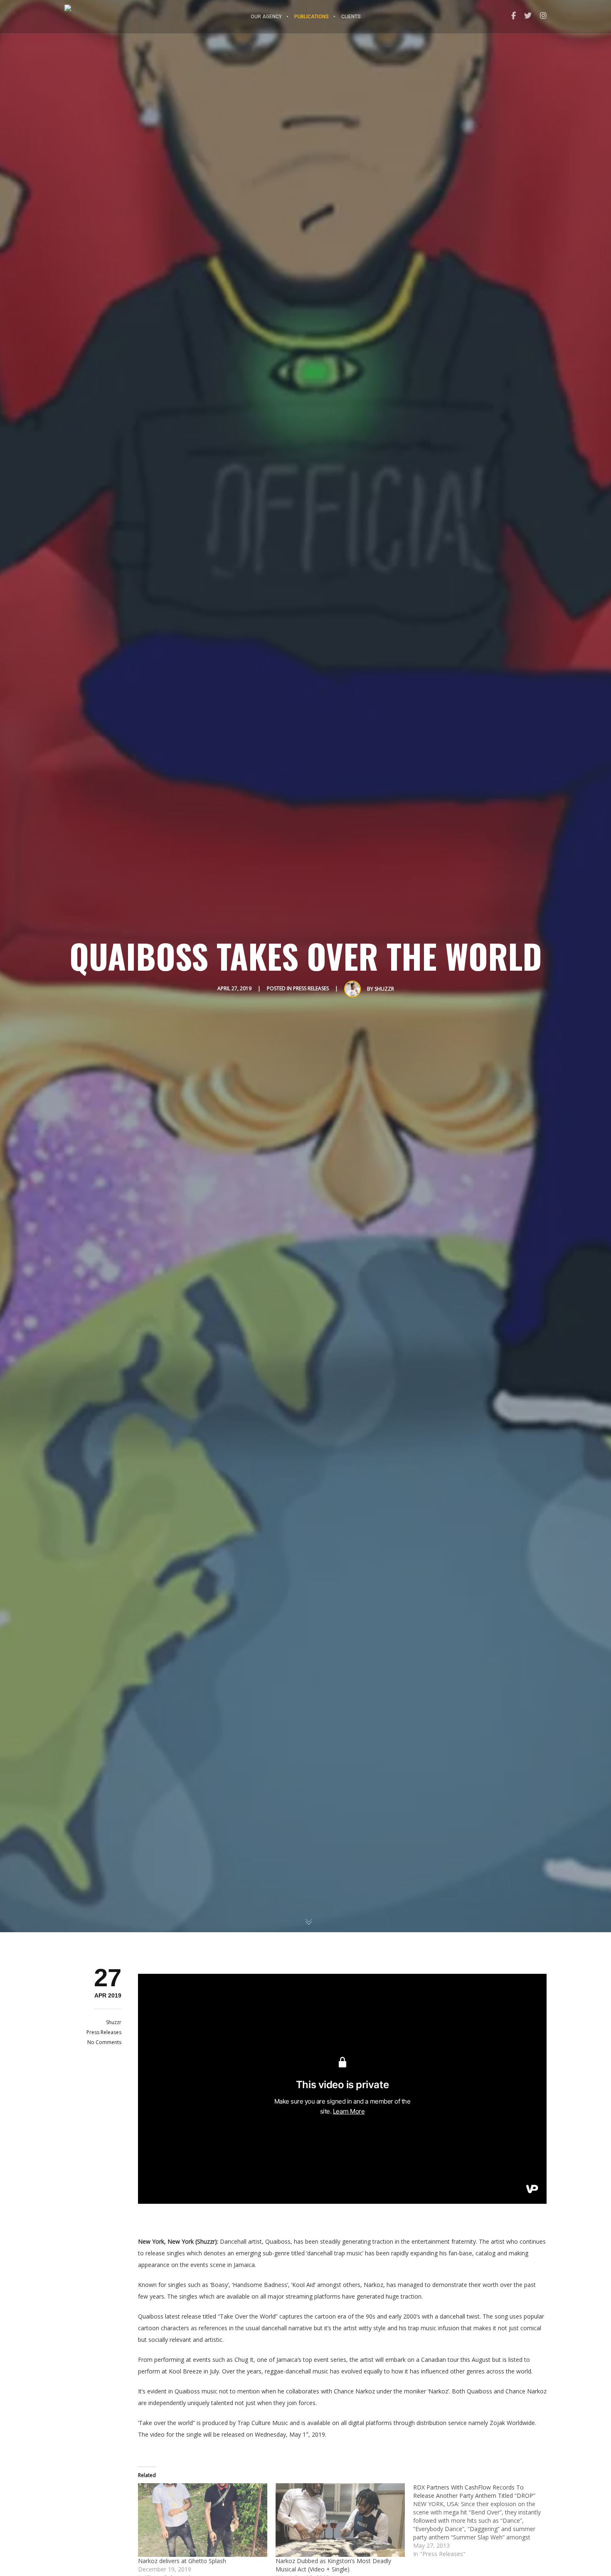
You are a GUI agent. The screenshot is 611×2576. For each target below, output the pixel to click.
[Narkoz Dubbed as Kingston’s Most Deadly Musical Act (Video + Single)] (340, 2520)
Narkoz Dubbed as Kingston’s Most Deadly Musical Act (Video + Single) (333, 2565)
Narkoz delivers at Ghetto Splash (182, 2561)
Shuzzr (384, 989)
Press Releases (311, 988)
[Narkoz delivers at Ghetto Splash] (203, 2520)
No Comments (104, 2042)
